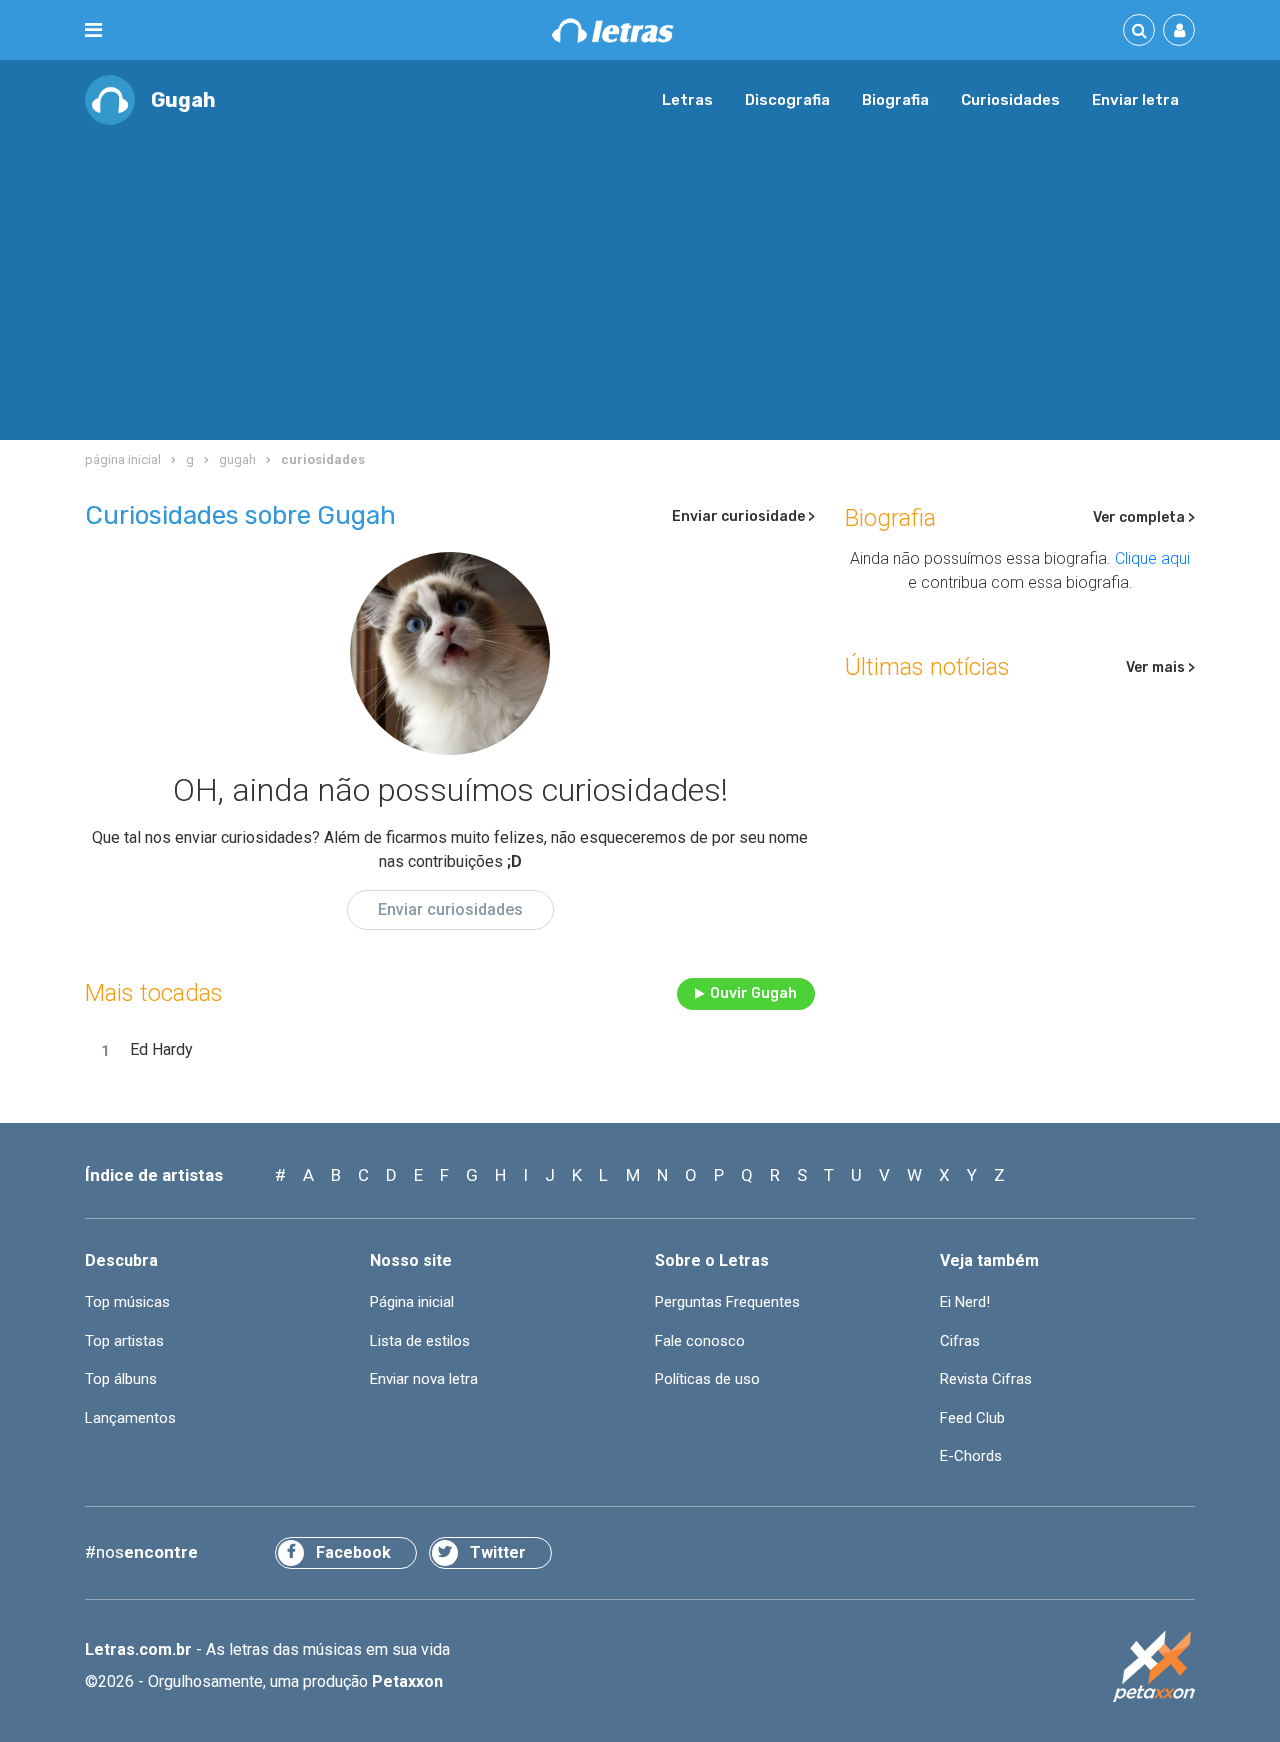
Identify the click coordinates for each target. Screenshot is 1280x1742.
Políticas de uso (707, 1379)
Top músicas (127, 1302)
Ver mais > (1160, 667)
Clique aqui (1152, 558)
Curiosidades (1010, 100)
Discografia (787, 100)
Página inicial (412, 1302)
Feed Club (972, 1418)
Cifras (960, 1341)
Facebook (353, 1552)
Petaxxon (407, 1681)
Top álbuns (121, 1379)
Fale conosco (700, 1341)
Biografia (895, 100)
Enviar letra (1135, 100)
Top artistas (124, 1341)
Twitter (498, 1552)
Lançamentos (130, 1418)
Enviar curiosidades (450, 909)
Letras (687, 100)
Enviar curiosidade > (743, 516)
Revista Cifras (986, 1379)
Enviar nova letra (424, 1379)
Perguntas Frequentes (727, 1302)
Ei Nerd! (965, 1302)
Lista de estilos (420, 1341)
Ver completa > (1144, 517)
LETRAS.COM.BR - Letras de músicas (613, 30)
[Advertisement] (640, 275)
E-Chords (971, 1456)
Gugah (183, 100)
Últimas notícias (927, 667)
